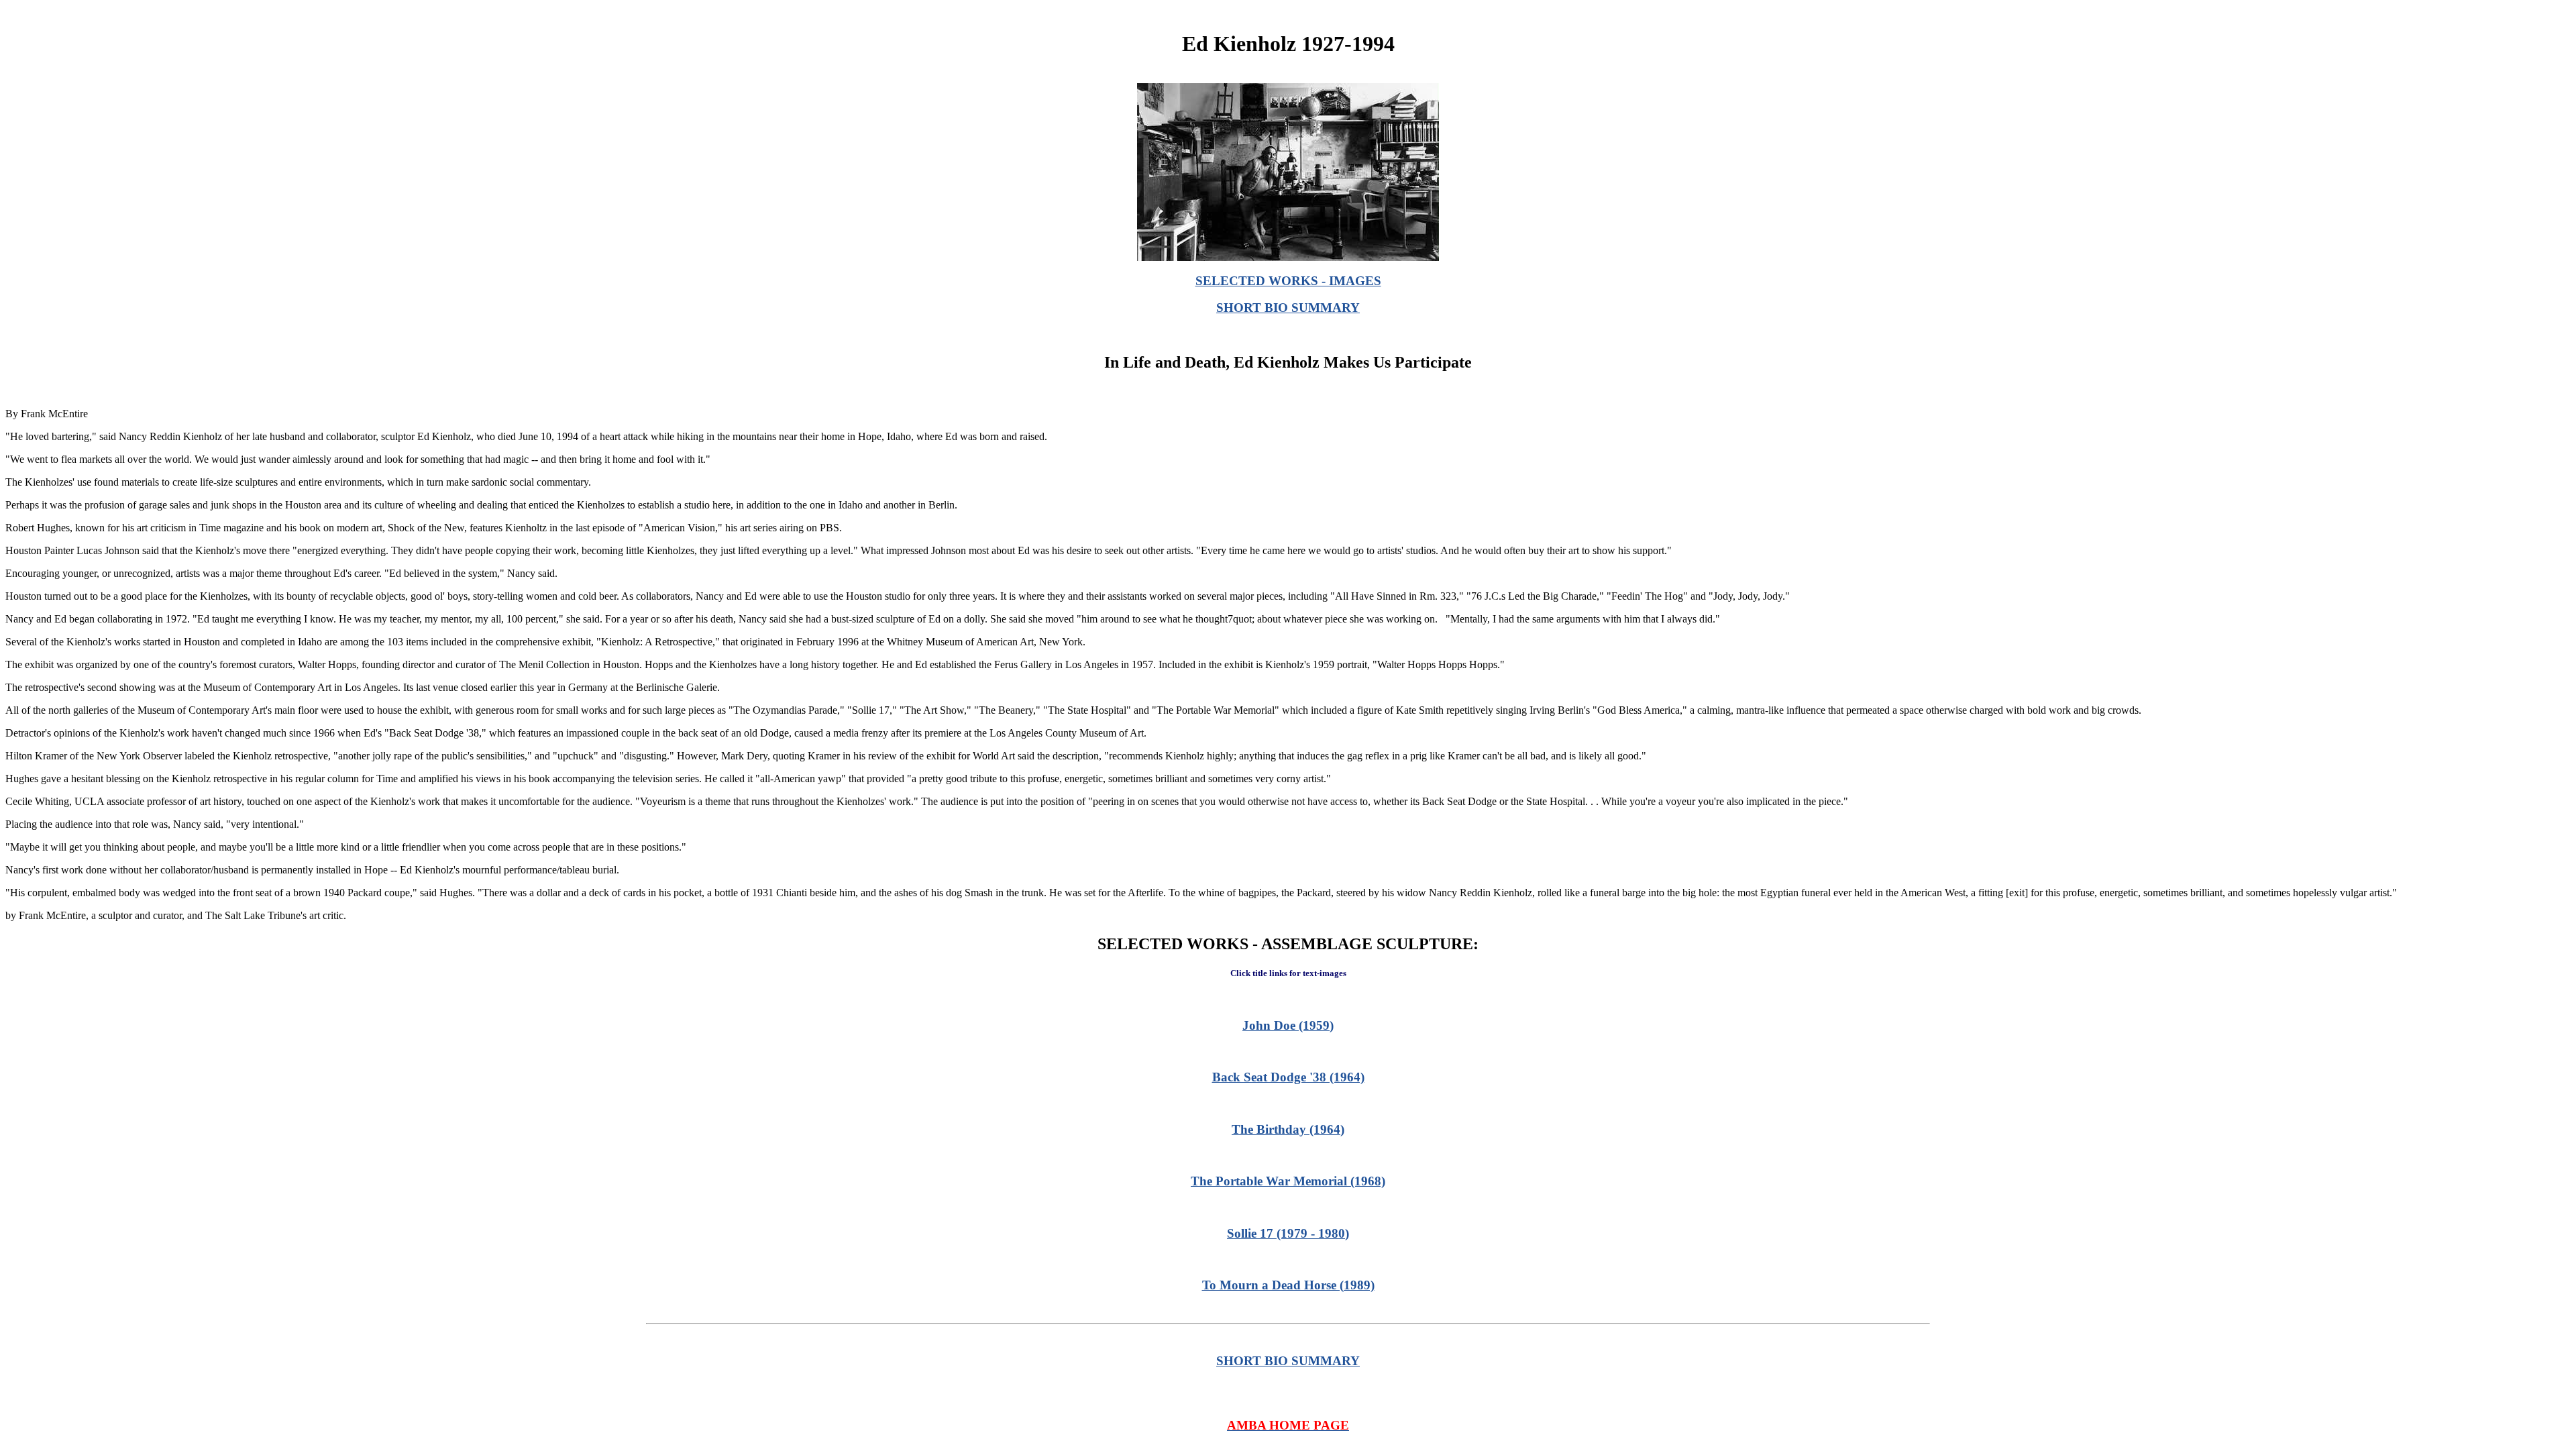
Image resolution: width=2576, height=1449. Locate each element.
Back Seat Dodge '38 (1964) (1288, 1077)
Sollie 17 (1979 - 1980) (1288, 1233)
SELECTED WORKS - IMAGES (1288, 281)
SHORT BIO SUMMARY (1288, 308)
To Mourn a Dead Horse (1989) (1288, 1285)
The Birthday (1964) (1288, 1129)
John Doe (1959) (1288, 1025)
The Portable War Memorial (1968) (1288, 1181)
